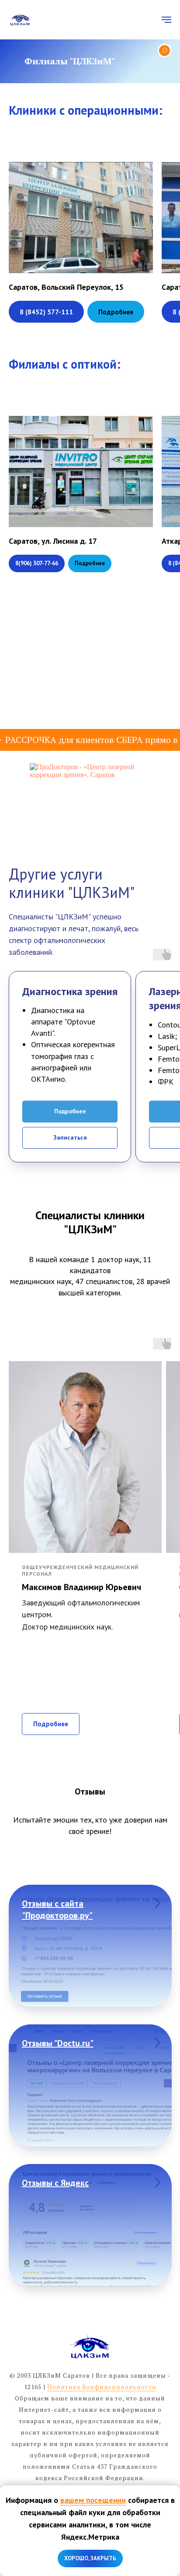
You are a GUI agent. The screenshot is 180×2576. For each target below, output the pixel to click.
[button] (116, 312)
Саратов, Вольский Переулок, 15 (66, 287)
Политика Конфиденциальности (102, 2387)
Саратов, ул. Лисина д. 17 (53, 541)
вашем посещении (93, 2500)
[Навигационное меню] (166, 20)
